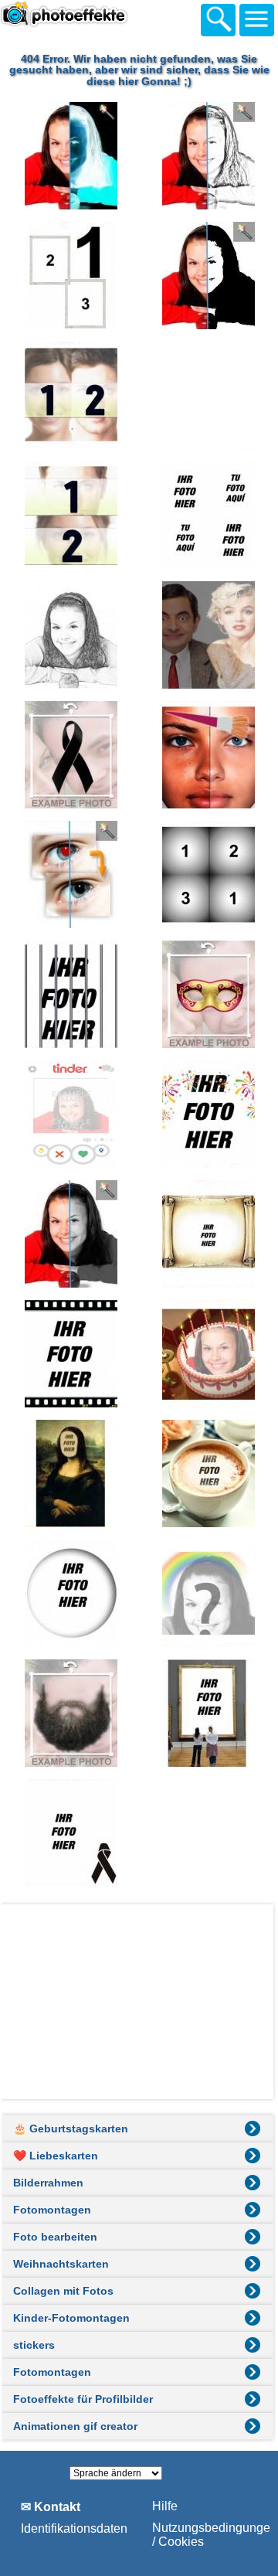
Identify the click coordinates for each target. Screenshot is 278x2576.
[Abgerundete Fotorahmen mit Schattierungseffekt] (70, 1593)
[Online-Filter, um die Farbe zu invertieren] (70, 156)
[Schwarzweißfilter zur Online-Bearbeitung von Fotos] (70, 1234)
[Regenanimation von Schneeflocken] (207, 395)
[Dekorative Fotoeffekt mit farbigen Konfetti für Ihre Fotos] (207, 1114)
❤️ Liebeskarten (56, 2156)
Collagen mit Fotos (63, 2291)
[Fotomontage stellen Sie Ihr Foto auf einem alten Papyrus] (207, 1234)
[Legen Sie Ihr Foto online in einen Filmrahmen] (70, 1354)
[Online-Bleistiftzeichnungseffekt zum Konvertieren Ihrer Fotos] (207, 156)
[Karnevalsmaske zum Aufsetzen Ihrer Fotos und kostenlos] (207, 994)
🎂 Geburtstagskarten (71, 2129)
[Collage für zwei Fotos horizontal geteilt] (70, 515)
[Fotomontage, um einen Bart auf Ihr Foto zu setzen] (70, 1713)
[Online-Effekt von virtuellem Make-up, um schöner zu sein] (207, 755)
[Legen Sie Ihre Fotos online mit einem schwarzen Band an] (70, 755)
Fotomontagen (52, 2210)
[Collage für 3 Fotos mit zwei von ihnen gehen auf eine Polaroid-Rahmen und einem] (70, 276)
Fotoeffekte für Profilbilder (83, 2399)
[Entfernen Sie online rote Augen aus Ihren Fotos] (70, 875)
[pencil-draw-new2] (70, 635)
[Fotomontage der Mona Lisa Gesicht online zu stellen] (70, 1473)
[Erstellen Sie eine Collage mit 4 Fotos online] (207, 515)
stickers (34, 2345)
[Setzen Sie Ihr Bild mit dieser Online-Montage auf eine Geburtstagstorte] (207, 1354)
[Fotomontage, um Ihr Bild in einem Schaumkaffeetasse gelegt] (207, 1473)
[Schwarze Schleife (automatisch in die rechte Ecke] (70, 1833)
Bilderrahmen (48, 2183)
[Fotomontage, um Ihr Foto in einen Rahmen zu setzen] (207, 1713)
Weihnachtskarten (61, 2264)
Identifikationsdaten (74, 2528)
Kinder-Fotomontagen (71, 2318)
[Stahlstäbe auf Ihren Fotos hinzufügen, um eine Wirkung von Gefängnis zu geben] (70, 994)
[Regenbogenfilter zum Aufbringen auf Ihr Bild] (207, 1593)
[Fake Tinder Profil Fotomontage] (70, 1114)
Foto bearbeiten (55, 2237)
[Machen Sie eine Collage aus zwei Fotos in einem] (70, 395)
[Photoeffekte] (85, 18)
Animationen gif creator (75, 2426)
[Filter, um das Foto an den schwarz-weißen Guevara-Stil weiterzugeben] (207, 276)
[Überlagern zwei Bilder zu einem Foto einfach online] (207, 635)
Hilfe (165, 2506)
